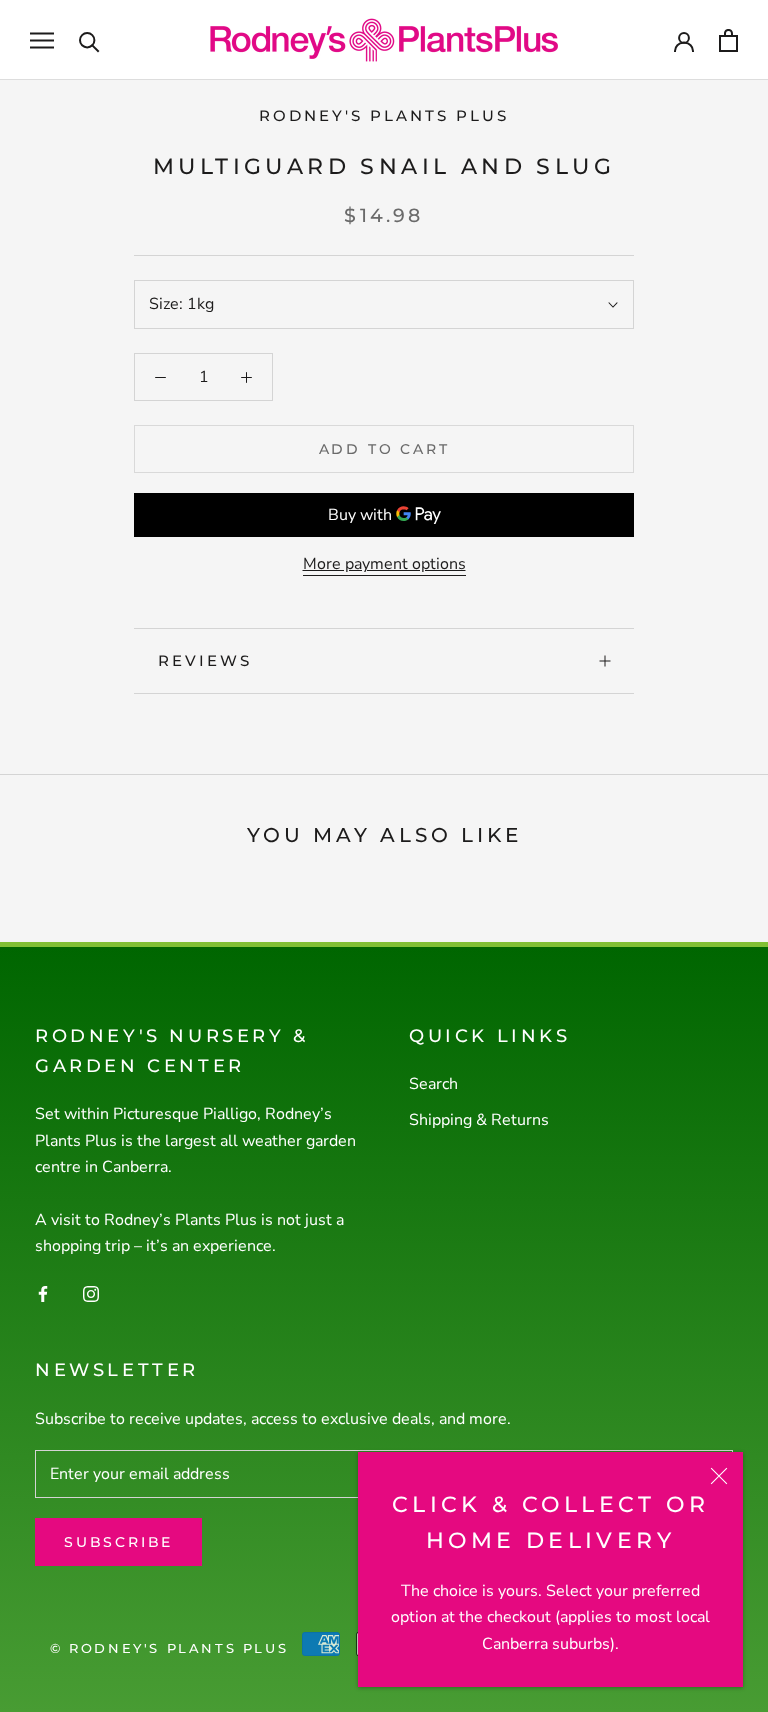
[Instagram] (91, 1293)
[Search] (89, 40)
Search (433, 1084)
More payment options (384, 564)
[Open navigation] (42, 40)
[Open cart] (728, 40)
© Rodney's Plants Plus (169, 1648)
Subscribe (118, 1542)
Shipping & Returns (479, 1120)
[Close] (719, 1476)
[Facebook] (43, 1293)
